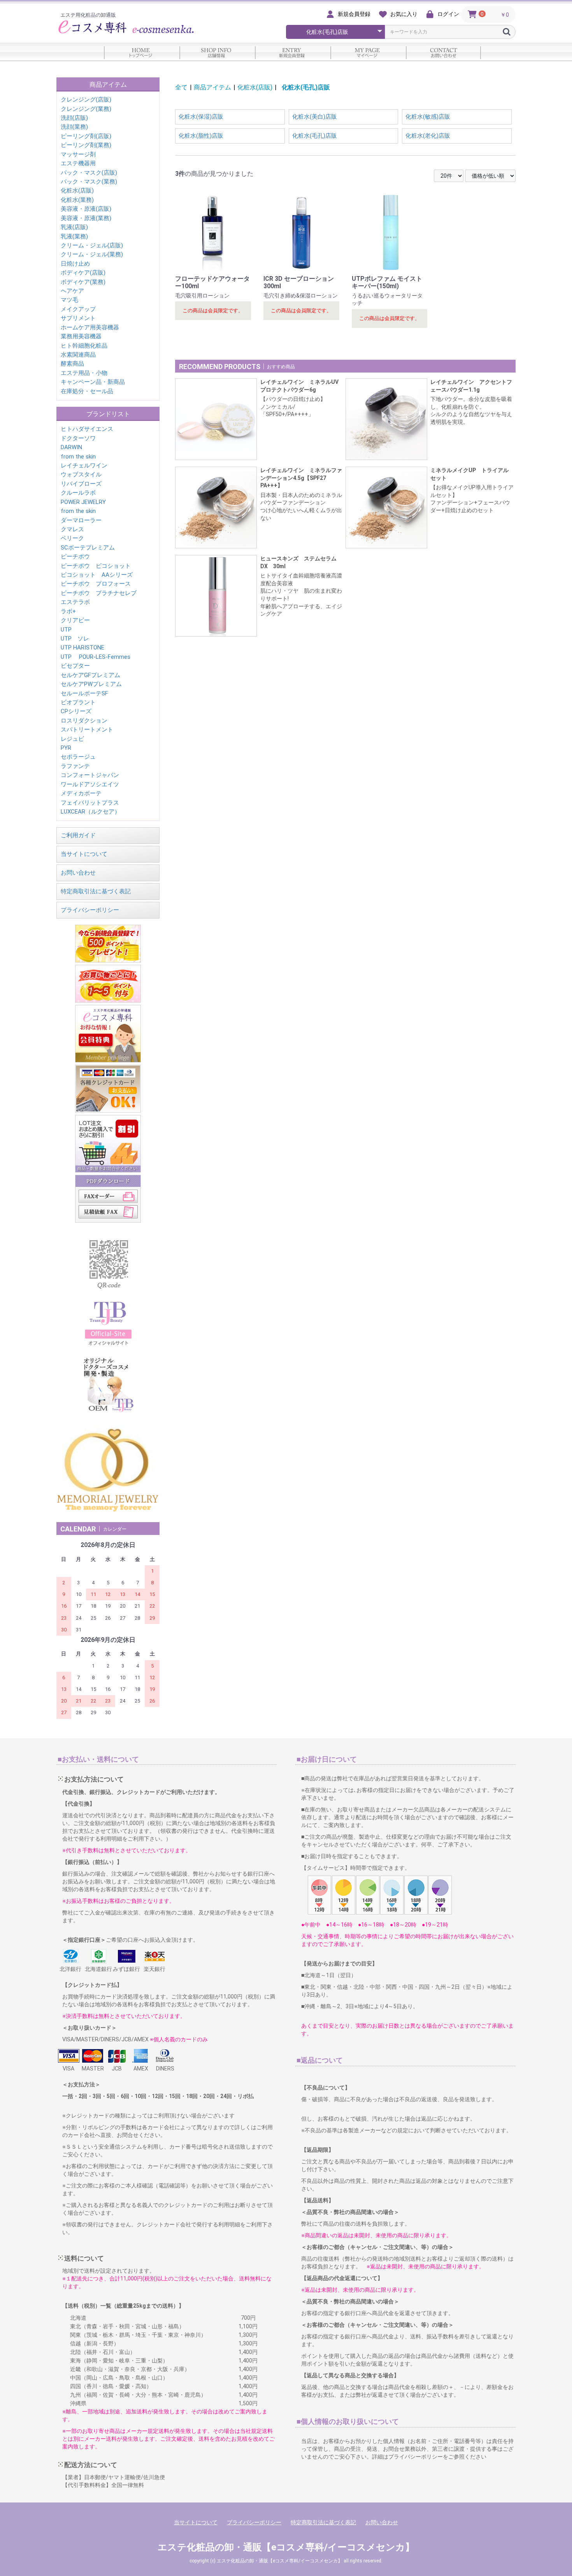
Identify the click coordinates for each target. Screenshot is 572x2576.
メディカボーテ (81, 793)
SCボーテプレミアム (88, 548)
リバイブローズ (81, 484)
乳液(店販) (74, 227)
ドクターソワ (78, 438)
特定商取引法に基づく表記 (96, 891)
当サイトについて (84, 854)
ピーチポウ (75, 556)
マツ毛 (69, 300)
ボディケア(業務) (83, 282)
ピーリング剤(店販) (86, 136)
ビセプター (75, 666)
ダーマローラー (81, 520)
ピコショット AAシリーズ (97, 575)
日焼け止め (75, 264)
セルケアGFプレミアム (90, 675)
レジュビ (72, 739)
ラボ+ (68, 611)
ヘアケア (72, 291)
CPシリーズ (76, 711)
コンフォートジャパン (90, 775)
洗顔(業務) (74, 127)
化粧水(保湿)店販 (201, 117)
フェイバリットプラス (90, 803)
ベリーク (72, 538)
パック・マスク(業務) (89, 182)
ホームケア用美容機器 (90, 327)
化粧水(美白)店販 (315, 117)
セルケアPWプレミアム (91, 684)
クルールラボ (78, 493)
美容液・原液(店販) (86, 209)
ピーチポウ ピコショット (96, 566)
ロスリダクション (84, 721)
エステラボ (75, 602)
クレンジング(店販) (86, 100)
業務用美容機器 (81, 336)
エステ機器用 (78, 163)
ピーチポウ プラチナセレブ (99, 593)
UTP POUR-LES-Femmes (96, 657)
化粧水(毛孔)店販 (309, 87)
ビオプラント (78, 702)
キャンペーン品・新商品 (93, 382)
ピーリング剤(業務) (86, 145)
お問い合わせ (78, 873)
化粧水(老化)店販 (428, 136)
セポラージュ (78, 757)
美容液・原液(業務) (86, 218)
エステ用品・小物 (84, 373)
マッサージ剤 (78, 154)
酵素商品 (72, 364)
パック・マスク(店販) (89, 173)
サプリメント (78, 318)
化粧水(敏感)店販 (428, 117)
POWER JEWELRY (83, 502)
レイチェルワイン (84, 465)
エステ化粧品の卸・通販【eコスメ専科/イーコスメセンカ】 (286, 2547)
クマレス (72, 529)
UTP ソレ (75, 639)
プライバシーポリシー (90, 910)
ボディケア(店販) (83, 273)
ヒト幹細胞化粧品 (84, 346)
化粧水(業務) (77, 200)
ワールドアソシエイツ (90, 784)
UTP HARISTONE (82, 647)
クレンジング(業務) (86, 109)
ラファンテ (75, 766)
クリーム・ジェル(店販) (92, 245)
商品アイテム (212, 87)
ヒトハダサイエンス (87, 429)
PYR (66, 748)
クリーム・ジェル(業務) (92, 254)
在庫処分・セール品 (87, 391)
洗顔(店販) (74, 118)
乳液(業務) (74, 236)
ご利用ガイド (78, 835)
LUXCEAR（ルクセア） (90, 812)
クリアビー (75, 620)
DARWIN (71, 447)
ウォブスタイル (81, 474)
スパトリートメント (87, 730)
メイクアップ (78, 309)
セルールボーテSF (84, 693)
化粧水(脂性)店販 (201, 136)
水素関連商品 (78, 355)
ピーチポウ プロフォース (96, 584)
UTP (66, 630)
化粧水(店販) (77, 191)
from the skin (78, 457)
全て (181, 87)
